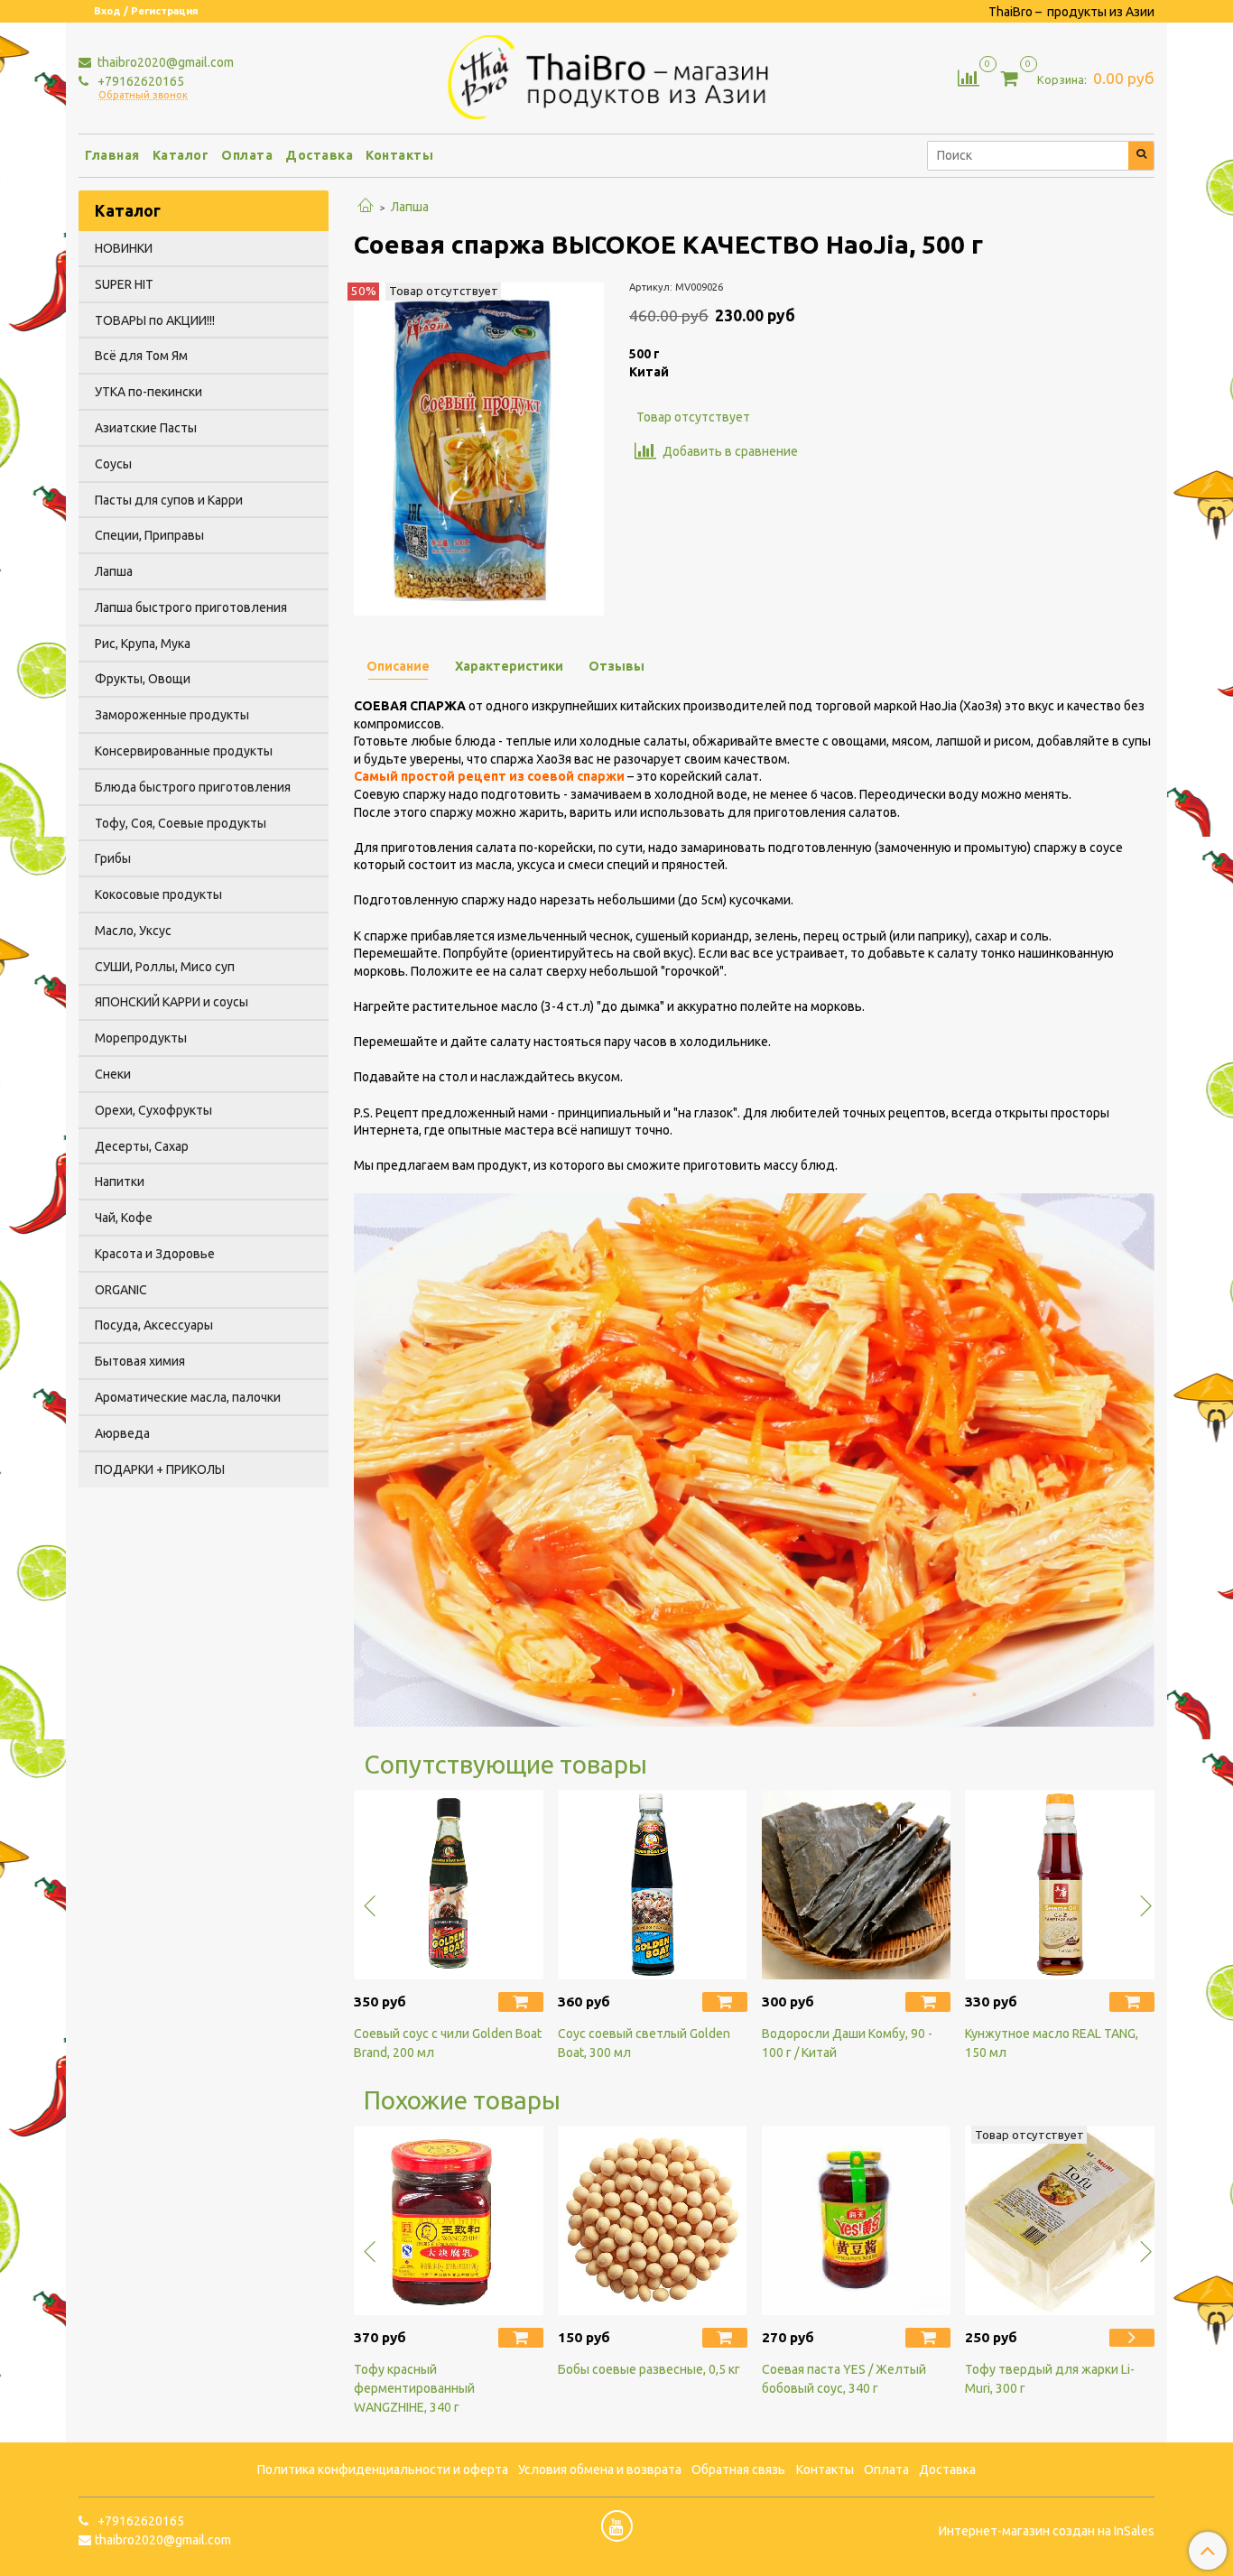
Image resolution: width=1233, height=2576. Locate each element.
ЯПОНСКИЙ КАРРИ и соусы (172, 1002)
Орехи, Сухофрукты (153, 1110)
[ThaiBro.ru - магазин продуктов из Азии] (617, 75)
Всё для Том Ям (141, 356)
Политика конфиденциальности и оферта (383, 2469)
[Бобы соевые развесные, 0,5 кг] (653, 2220)
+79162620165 (139, 81)
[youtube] (617, 2526)
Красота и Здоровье (155, 1254)
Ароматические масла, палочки (188, 1397)
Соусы (113, 464)
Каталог (181, 155)
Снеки (113, 1074)
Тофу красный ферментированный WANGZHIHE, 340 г (414, 2388)
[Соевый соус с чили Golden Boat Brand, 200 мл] (449, 1885)
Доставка (319, 155)
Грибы (113, 858)
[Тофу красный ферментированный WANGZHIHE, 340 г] (449, 2220)
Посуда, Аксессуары (154, 1325)
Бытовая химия (140, 1361)
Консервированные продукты (184, 751)
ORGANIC (121, 1290)
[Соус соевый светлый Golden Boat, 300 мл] (653, 1885)
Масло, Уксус (133, 931)
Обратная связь (738, 2469)
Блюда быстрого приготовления (193, 787)
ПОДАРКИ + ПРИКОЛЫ (160, 1469)
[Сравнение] (969, 77)
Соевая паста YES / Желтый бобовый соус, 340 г (844, 2379)
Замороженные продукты (172, 715)
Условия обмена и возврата (600, 2469)
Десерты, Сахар (142, 1146)
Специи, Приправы (149, 535)
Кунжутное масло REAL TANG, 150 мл (1052, 2043)
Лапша (410, 207)
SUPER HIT (124, 284)
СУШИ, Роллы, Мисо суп (165, 967)
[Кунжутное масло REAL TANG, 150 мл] (1060, 1885)
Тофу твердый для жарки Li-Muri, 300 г (1050, 2379)
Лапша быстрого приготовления (191, 607)
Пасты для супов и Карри (169, 500)
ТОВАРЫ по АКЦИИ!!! (155, 320)
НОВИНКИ (124, 248)
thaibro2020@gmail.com (164, 62)
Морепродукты (141, 1038)
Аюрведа (122, 1433)
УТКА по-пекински (148, 392)
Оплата (247, 155)
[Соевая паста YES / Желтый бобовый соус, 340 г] (857, 2220)
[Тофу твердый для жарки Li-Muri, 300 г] (1060, 2220)
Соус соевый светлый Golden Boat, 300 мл (644, 2043)
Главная (112, 155)
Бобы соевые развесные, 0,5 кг (649, 2369)
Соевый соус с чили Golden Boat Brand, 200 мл (448, 2043)
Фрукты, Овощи (143, 679)
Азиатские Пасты (146, 428)
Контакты (399, 155)
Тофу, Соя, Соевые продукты (181, 823)
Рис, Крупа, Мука (143, 644)
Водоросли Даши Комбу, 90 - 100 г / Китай (847, 2043)
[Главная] (366, 207)
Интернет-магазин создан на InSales (1047, 2531)
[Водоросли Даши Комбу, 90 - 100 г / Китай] (857, 1885)
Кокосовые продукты (158, 894)
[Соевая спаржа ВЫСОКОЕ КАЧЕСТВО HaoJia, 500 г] (479, 448)
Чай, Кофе (124, 1218)
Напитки (120, 1181)
